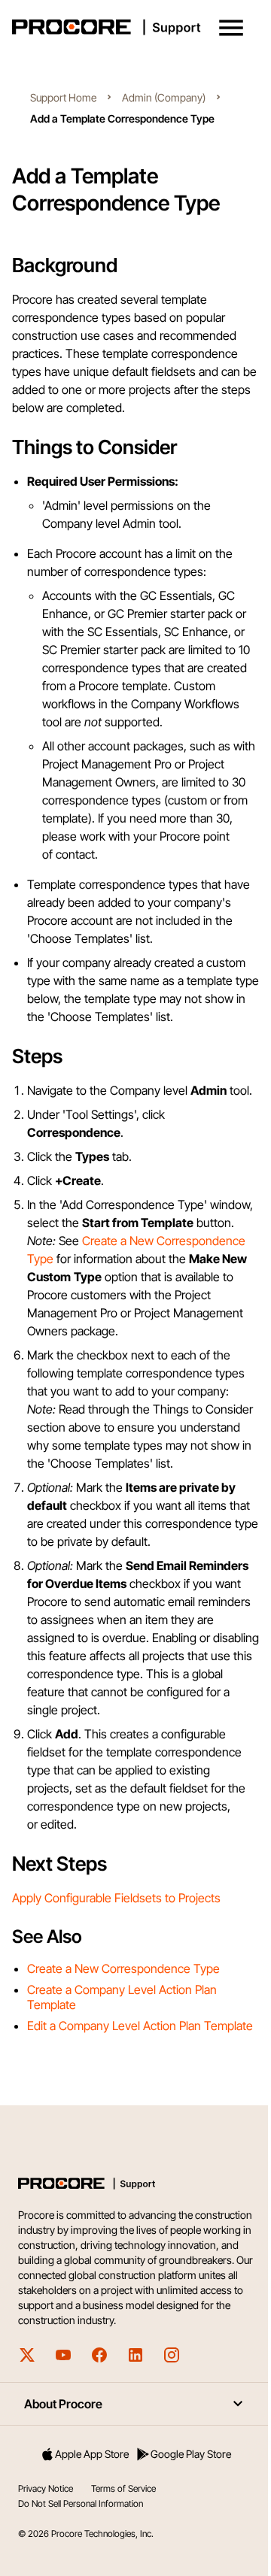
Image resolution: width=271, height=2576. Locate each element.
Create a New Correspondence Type (123, 1968)
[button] (231, 28)
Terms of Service (123, 2488)
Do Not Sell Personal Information (81, 2503)
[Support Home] (132, 27)
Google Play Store (191, 2454)
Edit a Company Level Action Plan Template (140, 2026)
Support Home (63, 97)
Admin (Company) (164, 97)
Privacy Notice (46, 2488)
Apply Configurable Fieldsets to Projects (116, 1898)
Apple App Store (92, 2454)
